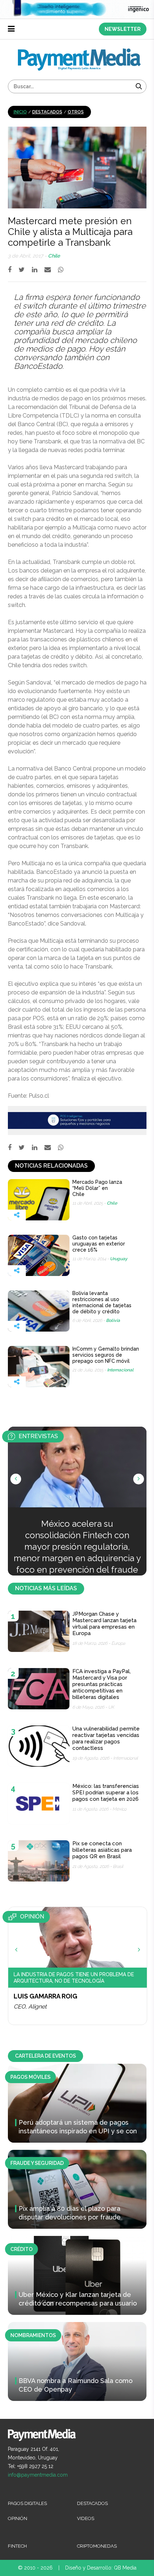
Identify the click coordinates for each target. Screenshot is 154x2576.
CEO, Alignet (30, 2007)
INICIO (20, 112)
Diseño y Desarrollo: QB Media (101, 2568)
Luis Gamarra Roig (45, 1996)
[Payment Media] (79, 51)
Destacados (47, 112)
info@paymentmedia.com (38, 2475)
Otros (76, 112)
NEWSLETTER (123, 29)
